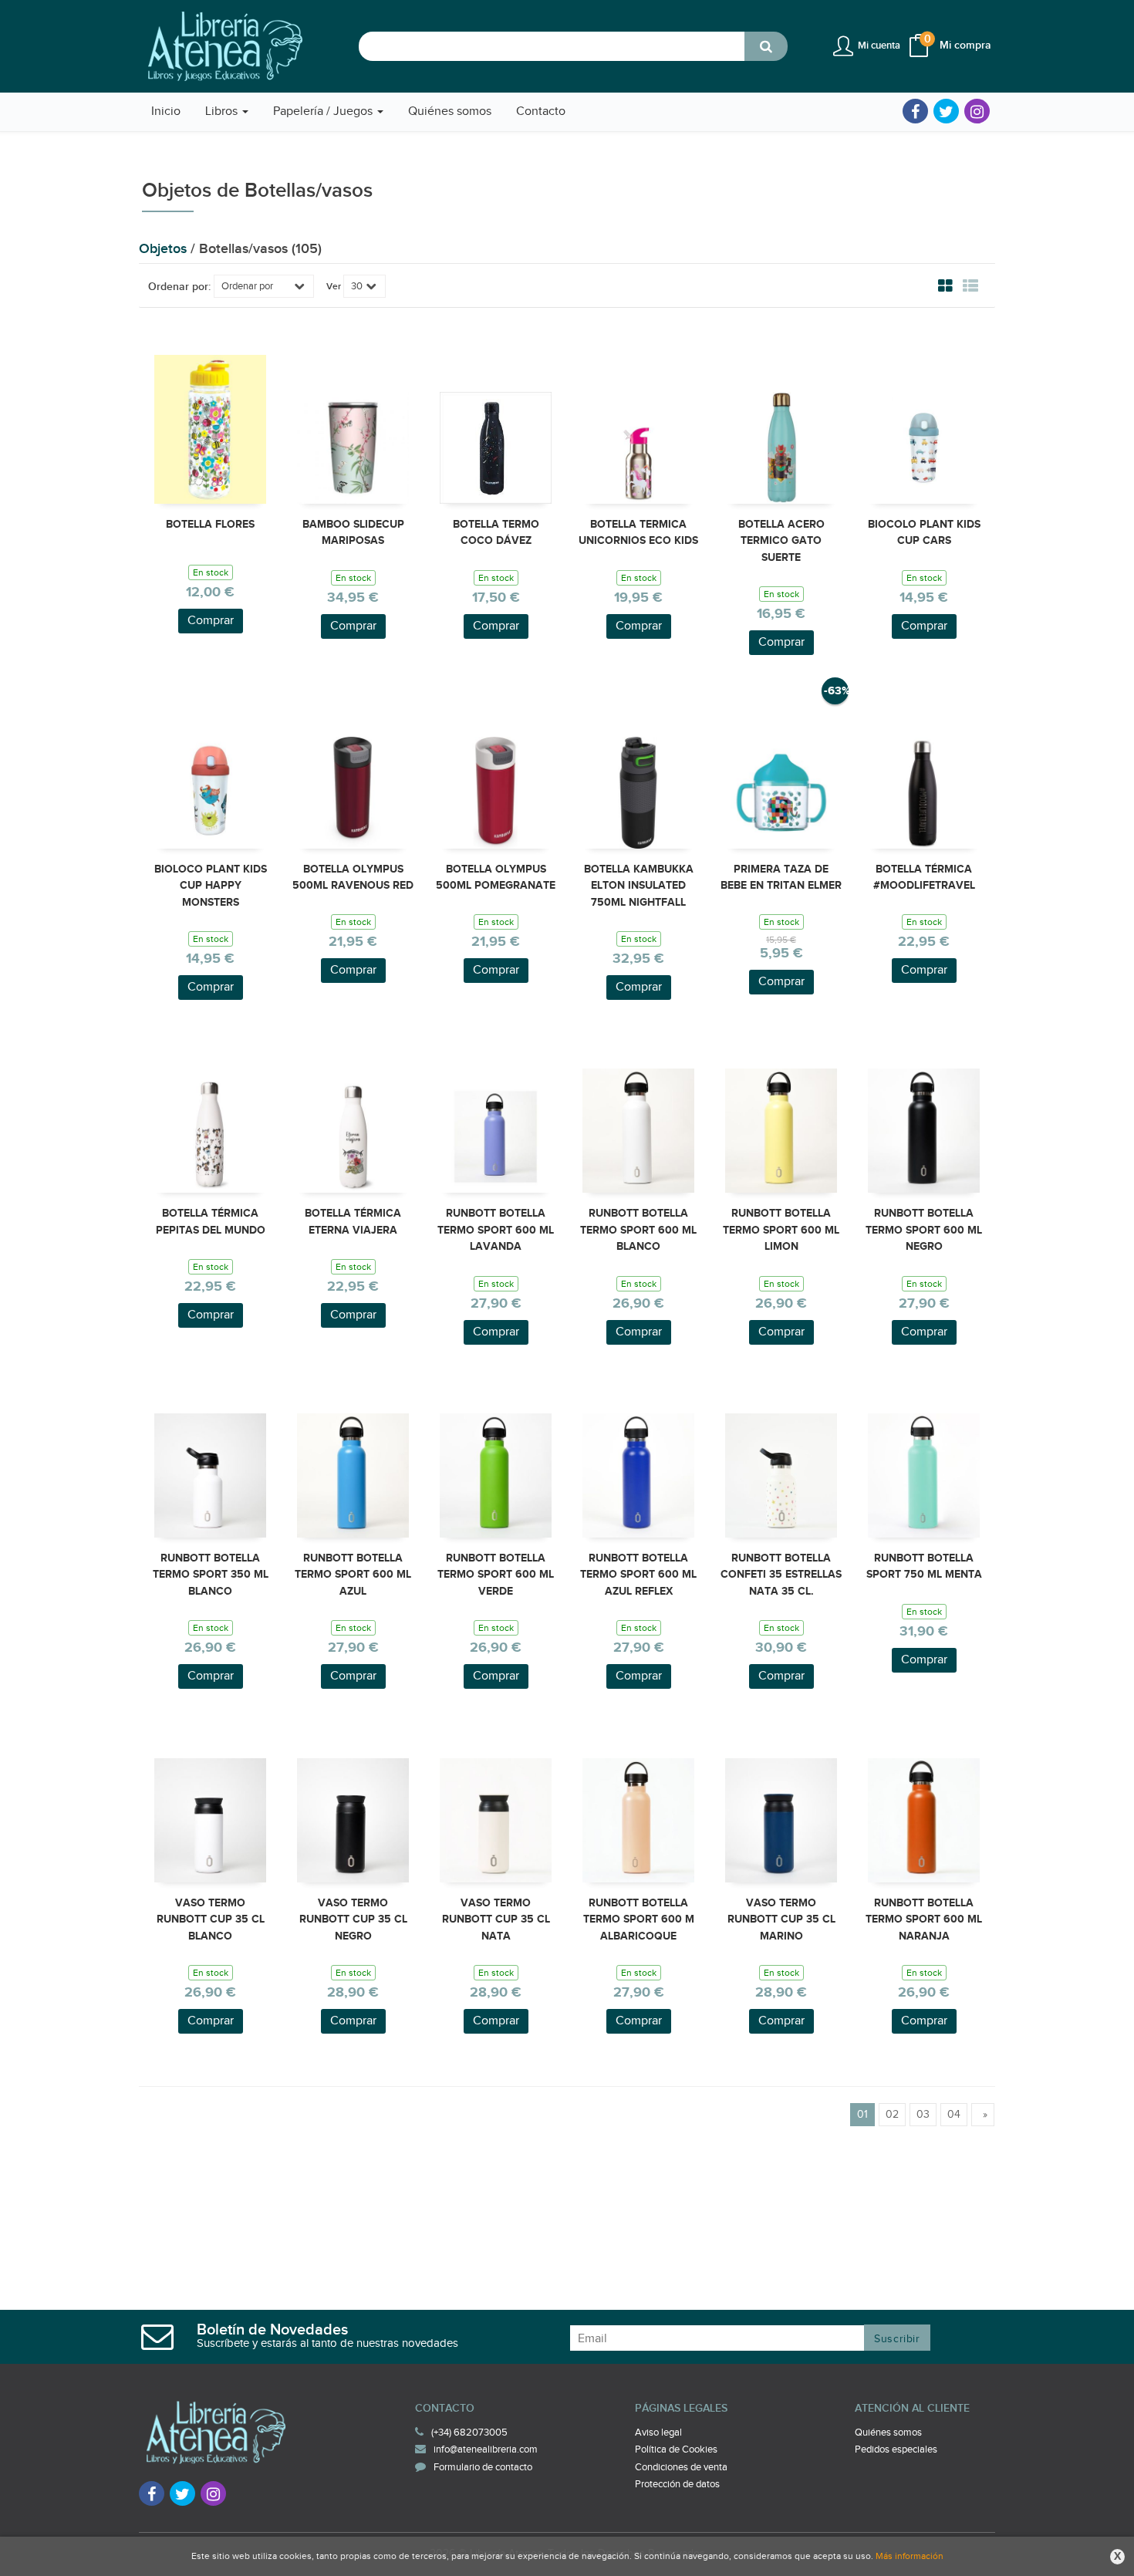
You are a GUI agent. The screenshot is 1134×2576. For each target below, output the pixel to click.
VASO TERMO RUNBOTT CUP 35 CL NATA (496, 1919)
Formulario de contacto (483, 2467)
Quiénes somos (888, 2433)
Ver (334, 287)
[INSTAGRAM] (977, 111)
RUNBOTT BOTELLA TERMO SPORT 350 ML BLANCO (211, 1575)
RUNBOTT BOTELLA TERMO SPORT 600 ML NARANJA (924, 1919)
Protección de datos (677, 2484)
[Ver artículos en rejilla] (946, 286)
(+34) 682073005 (469, 2433)
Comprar (211, 621)
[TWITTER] (946, 111)
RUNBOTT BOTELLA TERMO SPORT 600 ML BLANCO (638, 1230)
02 (892, 2115)
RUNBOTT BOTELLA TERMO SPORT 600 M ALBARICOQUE (639, 1919)
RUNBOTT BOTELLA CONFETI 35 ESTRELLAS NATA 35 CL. (781, 1575)
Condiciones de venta (681, 2467)
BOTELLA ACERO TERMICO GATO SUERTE (781, 541)
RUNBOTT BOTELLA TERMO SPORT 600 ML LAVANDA (496, 1230)
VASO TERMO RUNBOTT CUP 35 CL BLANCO (211, 1919)
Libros (223, 111)
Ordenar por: (179, 287)
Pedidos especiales (896, 2449)
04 (954, 2115)
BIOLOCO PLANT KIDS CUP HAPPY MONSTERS (211, 886)
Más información (910, 2556)
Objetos (165, 249)
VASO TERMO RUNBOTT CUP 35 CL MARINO (781, 1919)
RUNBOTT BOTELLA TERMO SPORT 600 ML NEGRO (924, 1230)
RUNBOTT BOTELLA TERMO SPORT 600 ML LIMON (781, 1230)
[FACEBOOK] (915, 111)
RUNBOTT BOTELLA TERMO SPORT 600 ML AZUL (353, 1575)
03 (923, 2115)
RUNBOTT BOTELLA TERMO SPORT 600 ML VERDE (496, 1575)
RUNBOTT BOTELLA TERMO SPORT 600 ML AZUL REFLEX (638, 1575)
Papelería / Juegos (324, 111)
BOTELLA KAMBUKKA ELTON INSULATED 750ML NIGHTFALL (639, 886)
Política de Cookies (676, 2449)
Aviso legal (658, 2433)
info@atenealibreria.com (486, 2449)
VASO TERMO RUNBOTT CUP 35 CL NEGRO (353, 1919)
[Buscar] (766, 46)
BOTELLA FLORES (210, 524)
